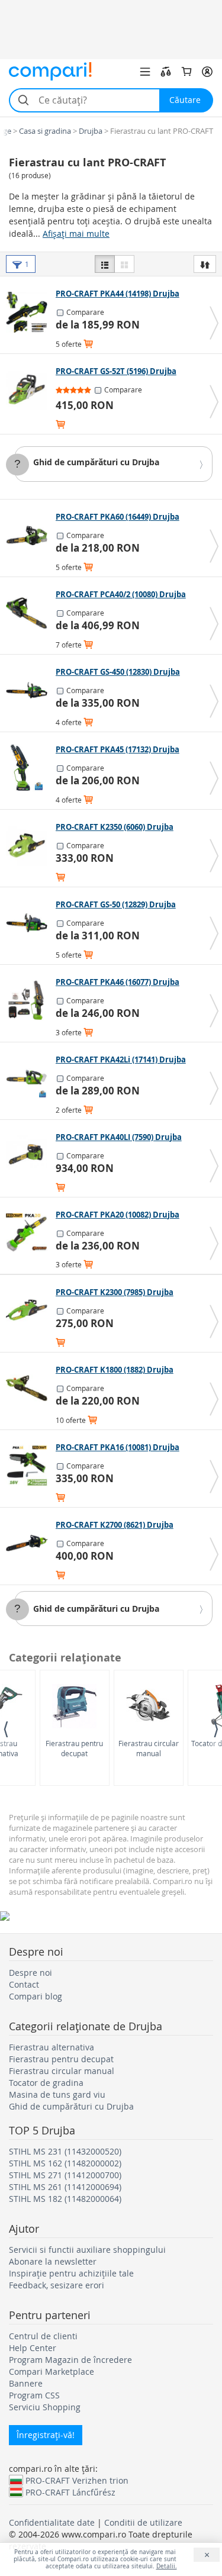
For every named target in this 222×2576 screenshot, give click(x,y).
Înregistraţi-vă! (46, 2435)
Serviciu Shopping (45, 2407)
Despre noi (30, 1973)
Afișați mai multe (76, 234)
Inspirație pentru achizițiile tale (71, 2273)
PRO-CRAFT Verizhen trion (77, 2480)
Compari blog (36, 1996)
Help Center (33, 2348)
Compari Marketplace (52, 2371)
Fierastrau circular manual (149, 1748)
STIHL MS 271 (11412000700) (65, 2175)
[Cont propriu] (207, 72)
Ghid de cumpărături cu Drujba (96, 462)
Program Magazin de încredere (70, 2360)
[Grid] (124, 264)
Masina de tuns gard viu (57, 2094)
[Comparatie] (166, 72)
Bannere (26, 2383)
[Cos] (186, 72)
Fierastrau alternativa (52, 2047)
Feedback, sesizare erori (57, 2285)
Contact (24, 1984)
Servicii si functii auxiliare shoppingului (87, 2250)
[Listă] (105, 264)
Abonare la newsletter (53, 2261)
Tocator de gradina (46, 2083)
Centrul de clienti (43, 2336)
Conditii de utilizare (143, 2522)
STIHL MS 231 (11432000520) (65, 2151)
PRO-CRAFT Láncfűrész (70, 2492)
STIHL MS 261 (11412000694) (65, 2187)
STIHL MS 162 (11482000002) (65, 2163)
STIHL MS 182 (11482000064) (65, 2199)
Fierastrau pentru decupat (74, 1748)
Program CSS (34, 2395)
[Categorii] (145, 72)
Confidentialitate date (52, 2522)
